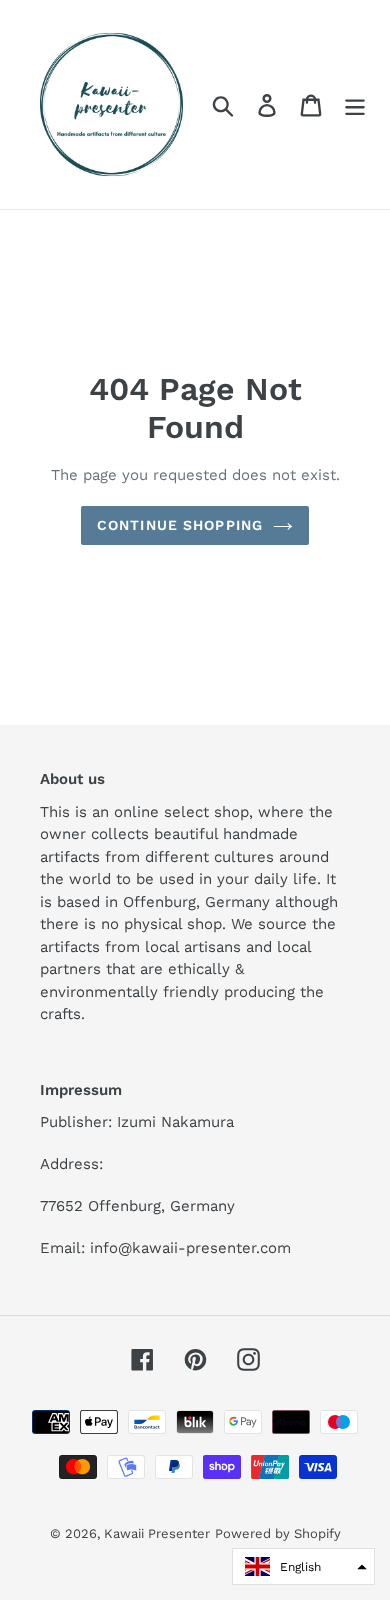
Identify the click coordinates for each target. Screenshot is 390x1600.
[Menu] (355, 104)
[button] (303, 1566)
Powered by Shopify (278, 1533)
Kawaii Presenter (157, 1533)
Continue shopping (180, 525)
